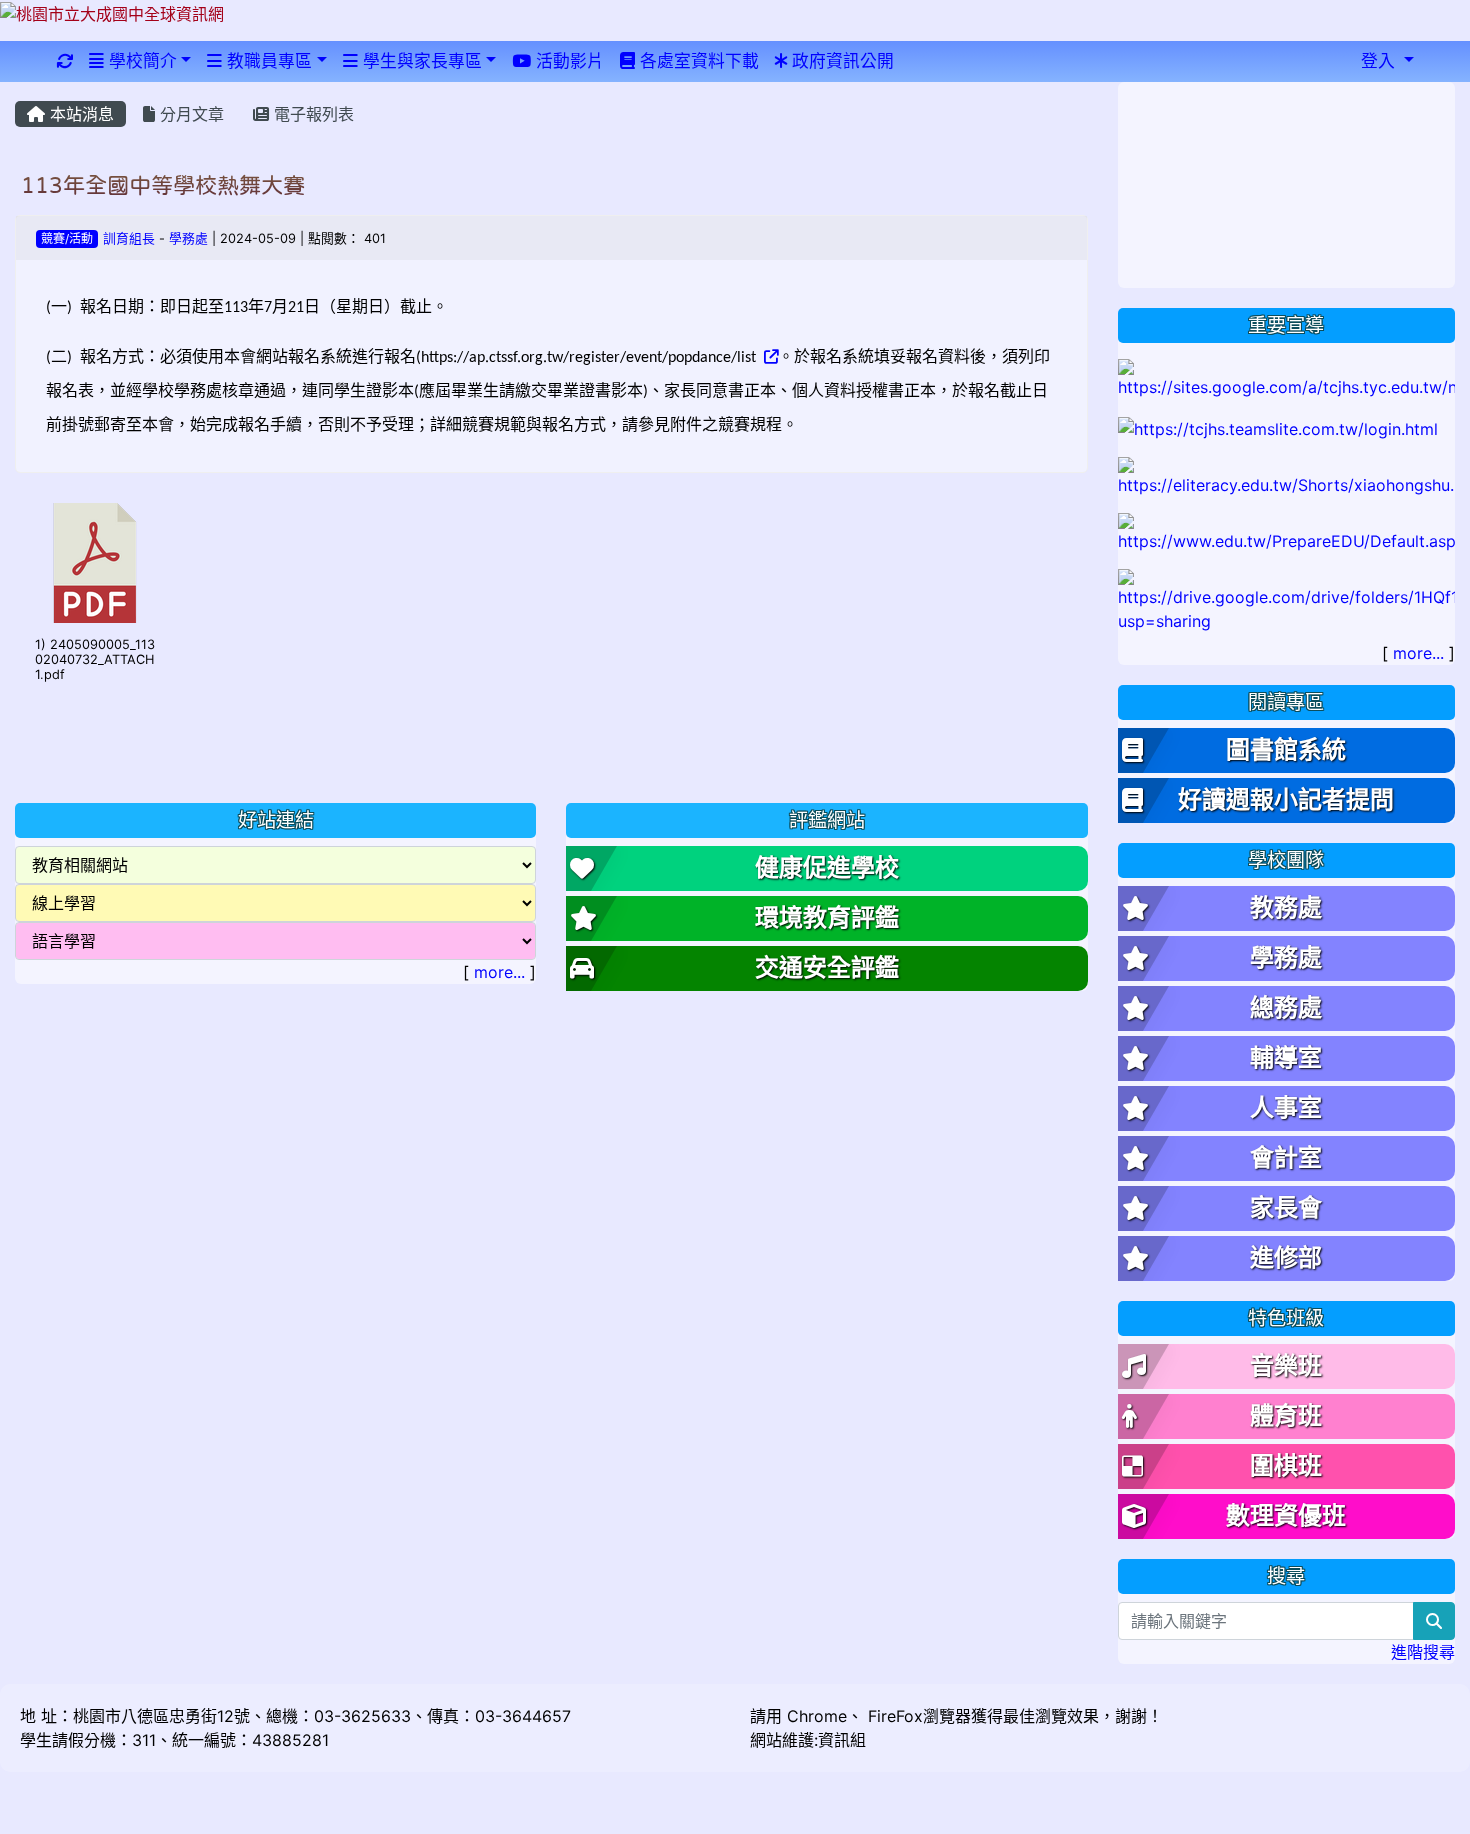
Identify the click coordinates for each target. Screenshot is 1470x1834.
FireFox (893, 1716)
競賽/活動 (67, 238)
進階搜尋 (1423, 1652)
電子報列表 (311, 114)
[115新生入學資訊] (1287, 377)
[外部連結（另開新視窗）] (769, 358)
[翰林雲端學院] (1278, 427)
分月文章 (189, 114)
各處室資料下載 (697, 61)
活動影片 (567, 61)
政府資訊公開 (840, 61)
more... (499, 972)
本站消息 (79, 114)
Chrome (817, 1716)
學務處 (188, 238)
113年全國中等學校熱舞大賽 (163, 185)
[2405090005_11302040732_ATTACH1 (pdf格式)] (95, 563)
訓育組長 (129, 238)
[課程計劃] (1287, 599)
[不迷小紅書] (1287, 475)
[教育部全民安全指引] (1287, 531)
